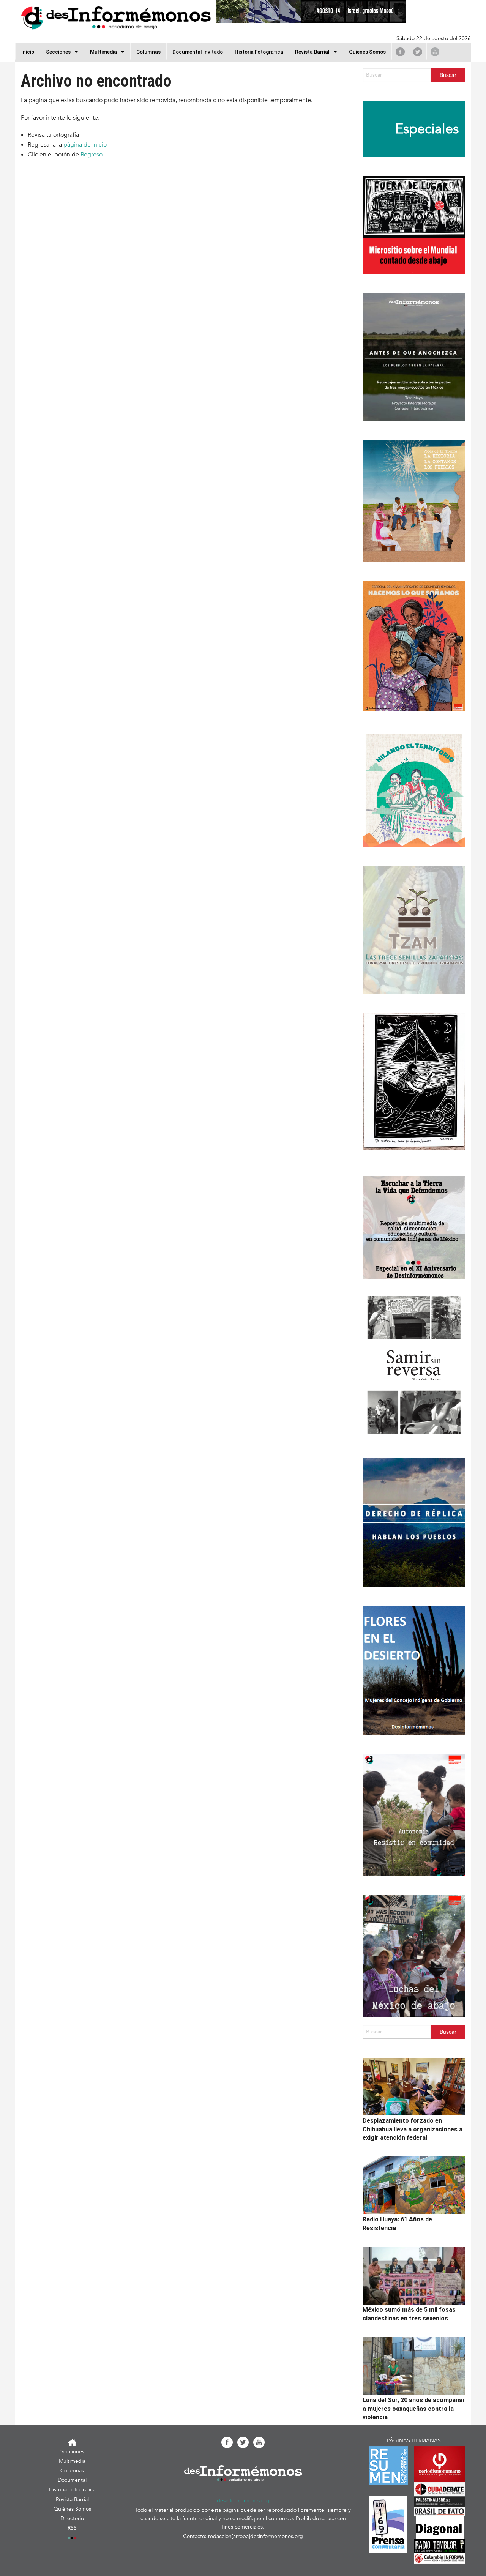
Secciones (72, 2452)
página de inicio (85, 145)
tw (418, 52)
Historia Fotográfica (259, 52)
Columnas (148, 52)
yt (435, 52)
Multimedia (103, 52)
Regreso (92, 155)
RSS (72, 2528)
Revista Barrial (312, 52)
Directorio (72, 2518)
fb (400, 52)
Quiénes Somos (367, 52)
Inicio (28, 52)
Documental (72, 2480)
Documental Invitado (198, 52)
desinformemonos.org (243, 2501)
